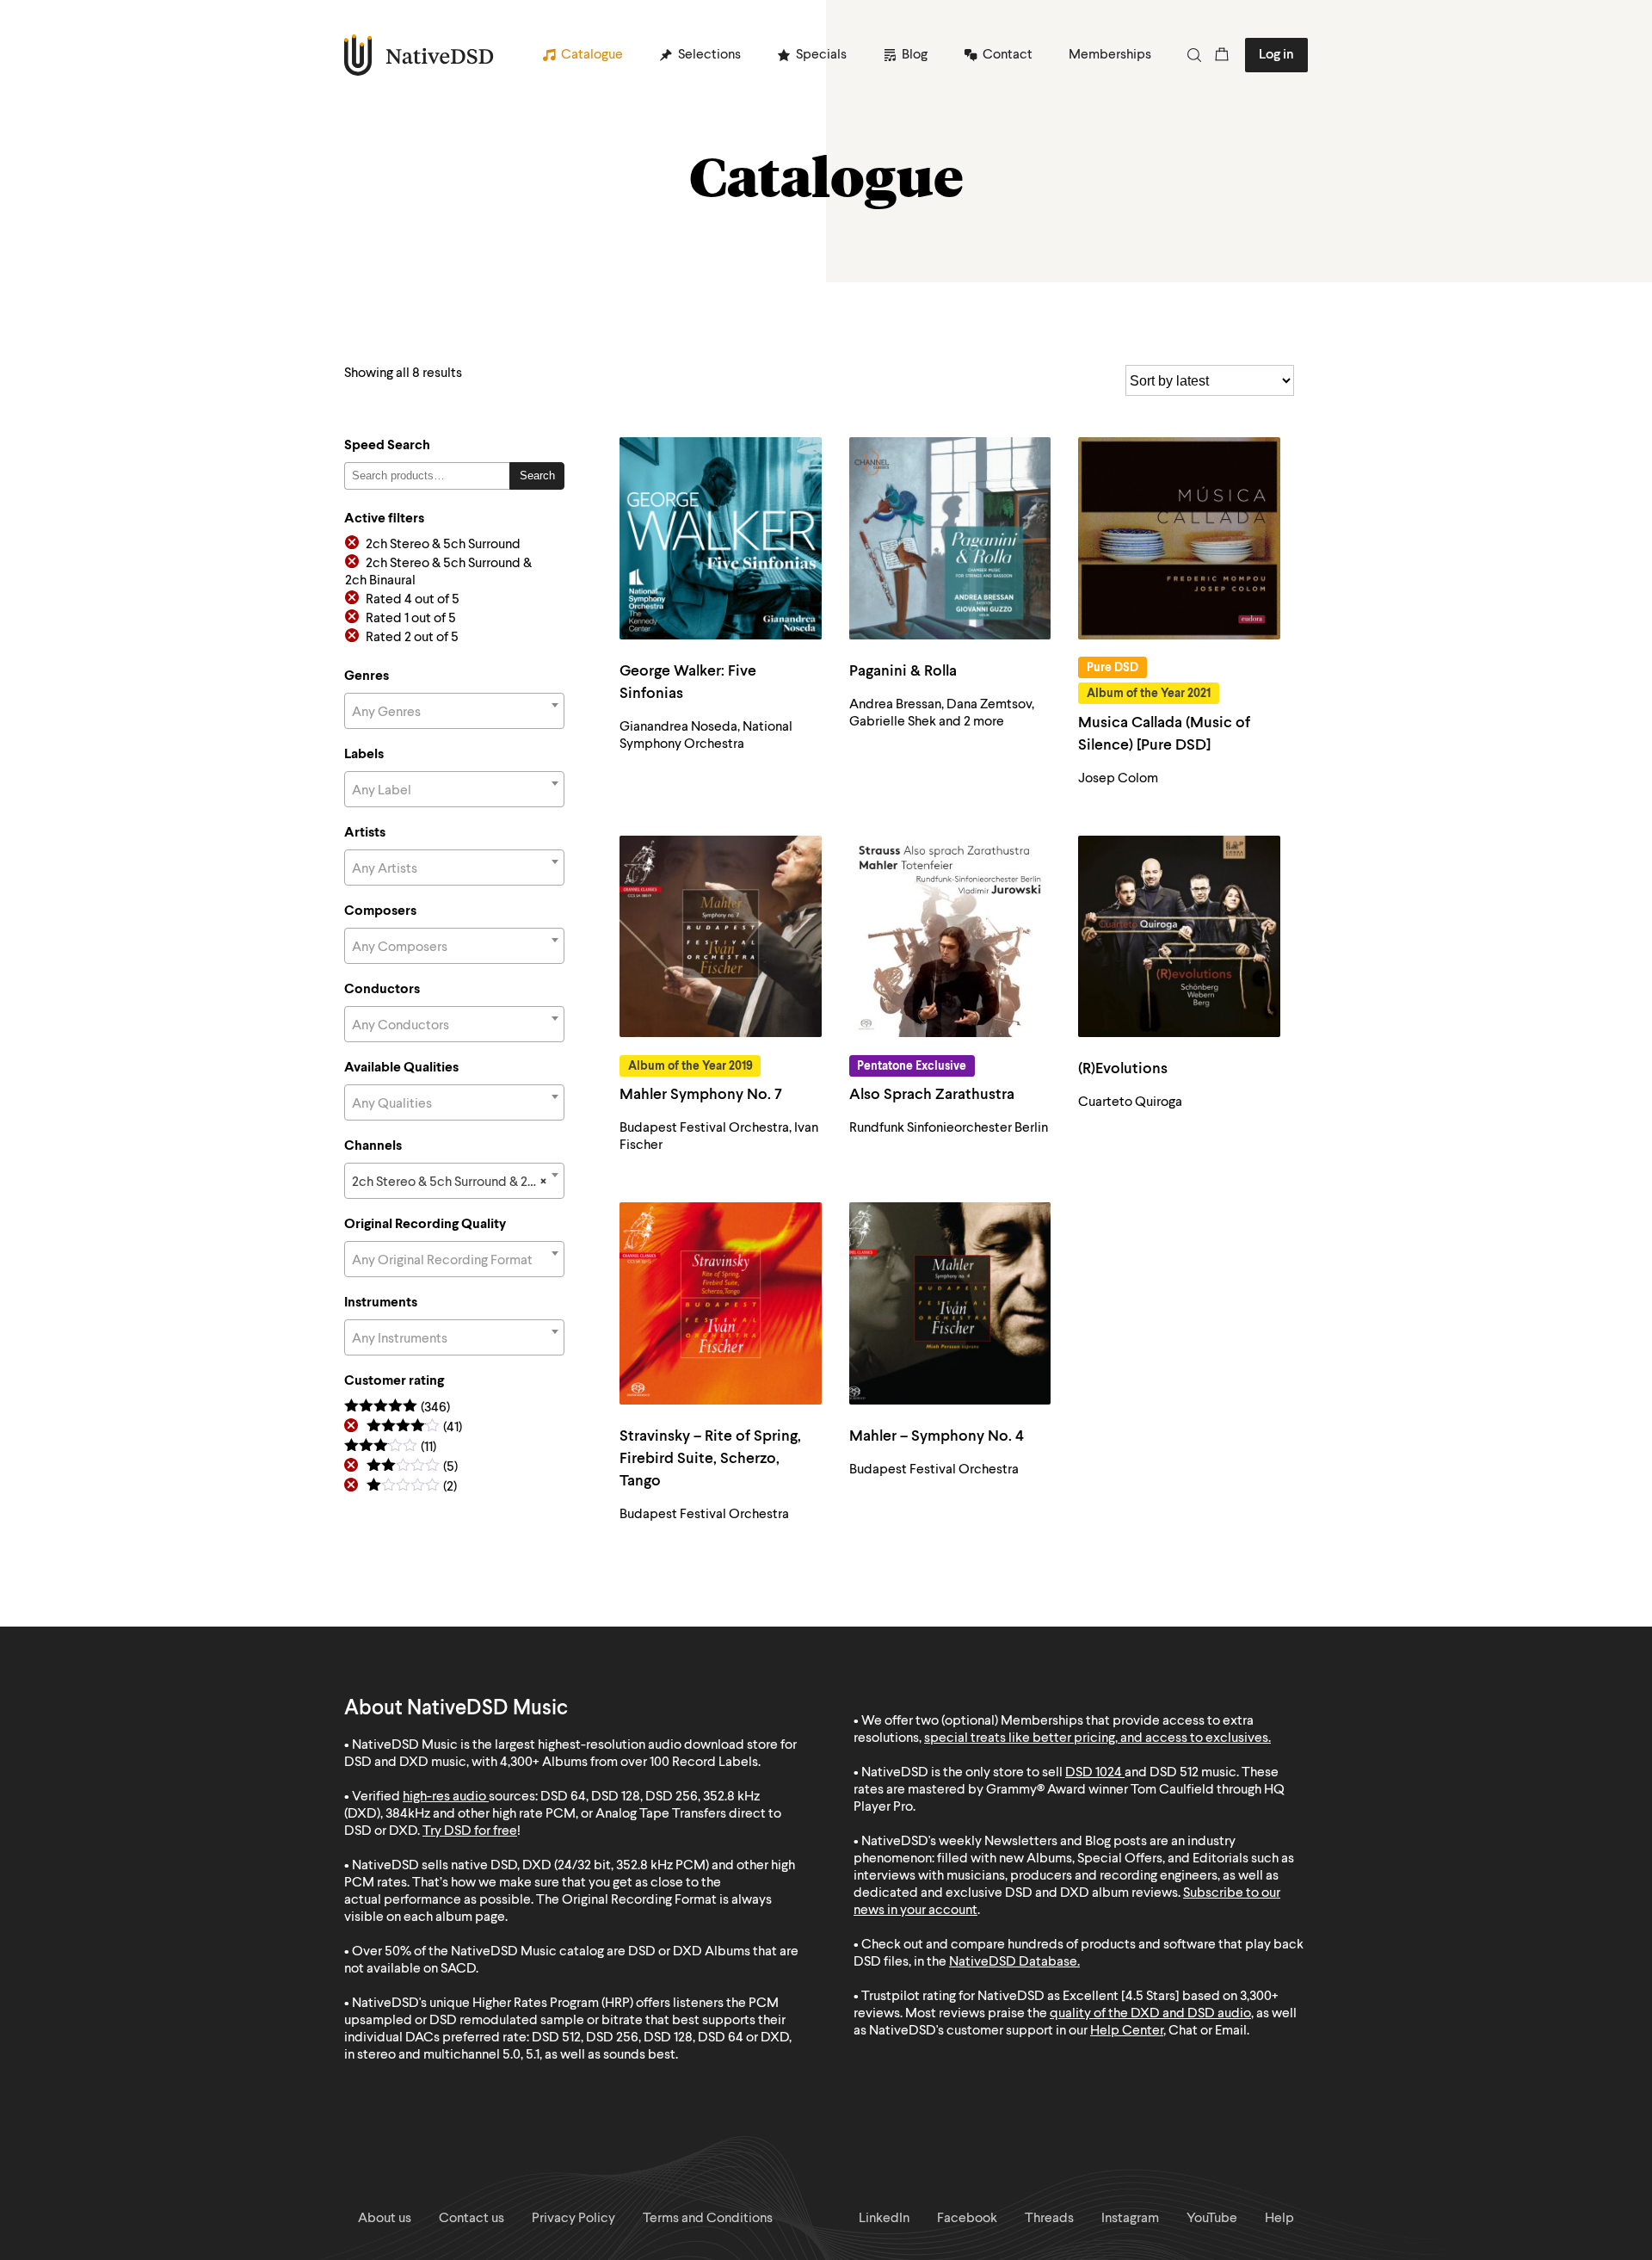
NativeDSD (419, 55)
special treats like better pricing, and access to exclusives (1096, 1738)
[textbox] (454, 713)
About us (385, 2219)
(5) (412, 1468)
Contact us (472, 2219)
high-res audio (444, 1797)
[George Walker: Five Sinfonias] (721, 538)
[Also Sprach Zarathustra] (950, 937)
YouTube (1212, 2219)
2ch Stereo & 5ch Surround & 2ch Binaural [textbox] (458, 1182)
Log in (1276, 55)
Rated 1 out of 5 (411, 619)
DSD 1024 (1094, 1773)
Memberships (1110, 55)
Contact (1008, 55)
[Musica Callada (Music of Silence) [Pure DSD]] (1179, 538)
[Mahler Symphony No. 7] (721, 937)
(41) (414, 1428)
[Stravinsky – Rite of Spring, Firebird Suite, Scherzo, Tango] (721, 1303)
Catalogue (592, 55)
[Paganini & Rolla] (950, 538)
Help (1279, 2219)
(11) (390, 1448)
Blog (915, 55)
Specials (821, 55)
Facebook (967, 2219)
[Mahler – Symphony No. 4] (950, 1303)
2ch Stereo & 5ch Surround (443, 545)
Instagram (1130, 2219)
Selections (709, 55)
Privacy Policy (573, 2219)
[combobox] (454, 711)
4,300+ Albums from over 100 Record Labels (629, 1763)
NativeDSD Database (1013, 1962)
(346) (397, 1408)
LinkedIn (884, 2219)
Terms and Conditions (708, 2219)
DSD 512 (1174, 1773)
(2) (412, 1488)
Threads (1049, 2219)
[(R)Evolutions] (1179, 937)
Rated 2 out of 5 (412, 638)
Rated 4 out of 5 (413, 600)
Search (537, 475)
